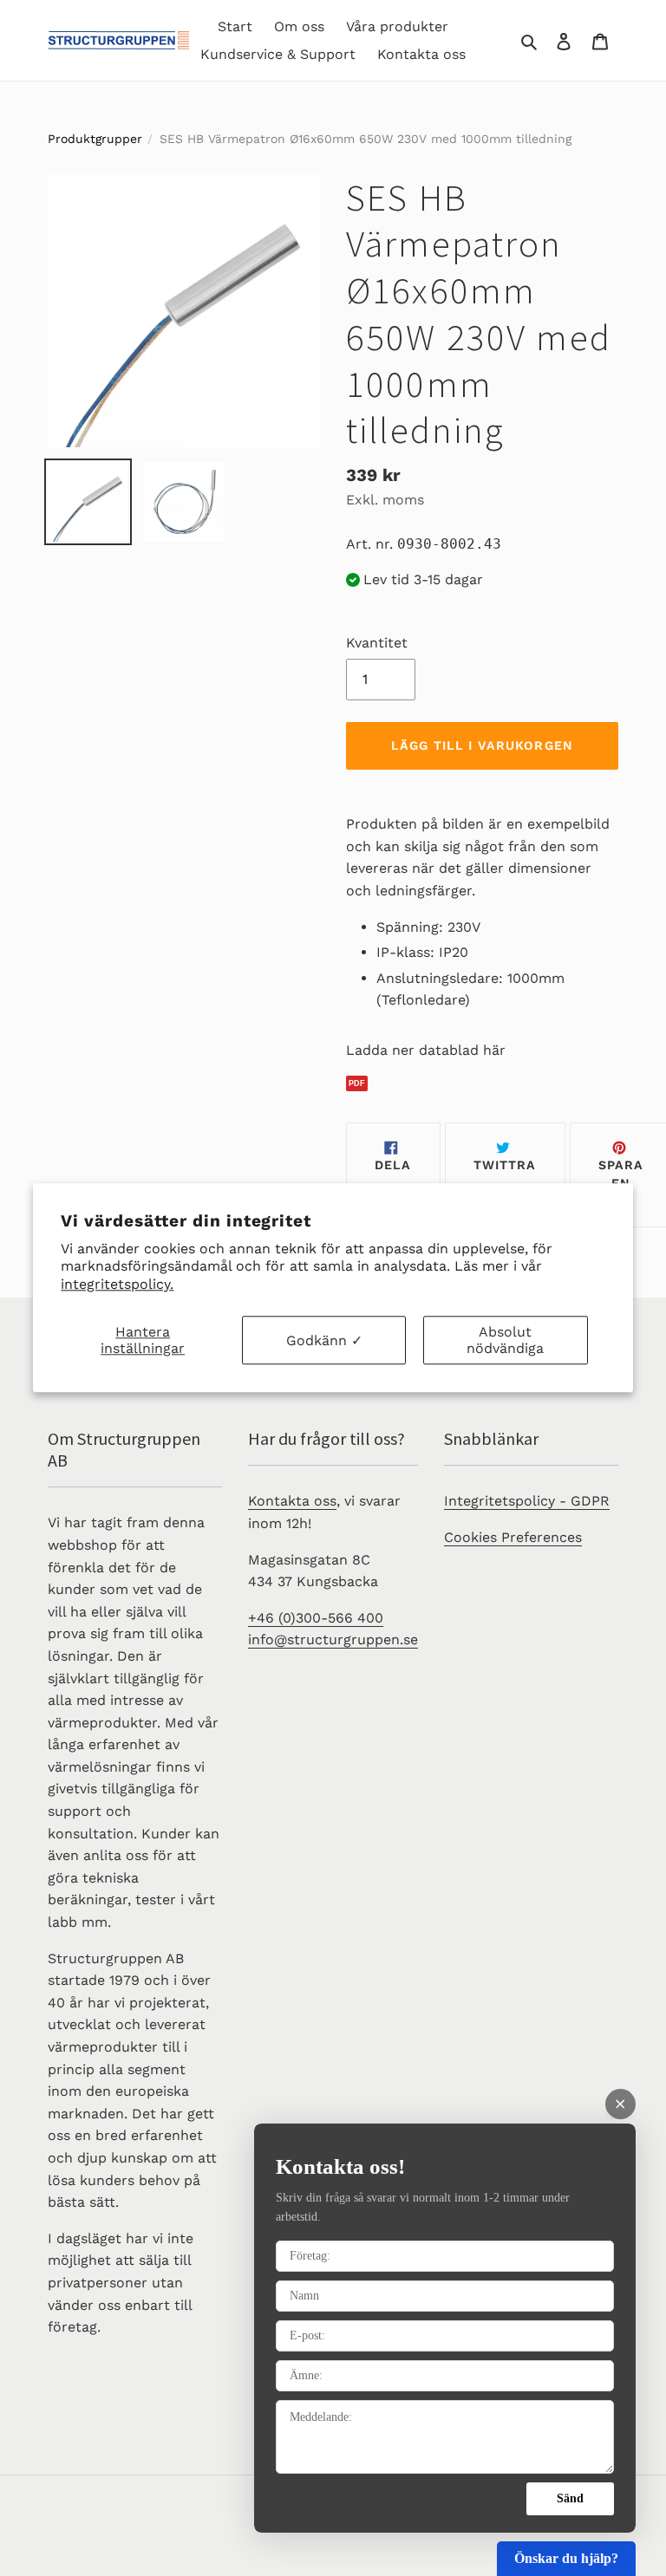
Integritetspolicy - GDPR (527, 1501)
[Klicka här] (482, 1084)
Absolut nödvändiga (505, 1340)
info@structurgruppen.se (333, 1639)
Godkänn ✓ (324, 1340)
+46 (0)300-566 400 (316, 1618)
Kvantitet (377, 643)
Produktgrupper (95, 139)
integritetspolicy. (117, 1284)
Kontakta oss (292, 1501)
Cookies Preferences (513, 1537)
